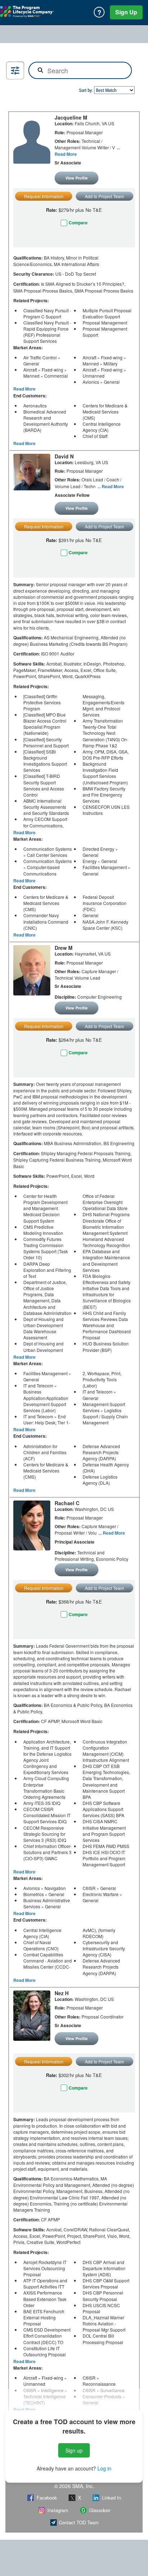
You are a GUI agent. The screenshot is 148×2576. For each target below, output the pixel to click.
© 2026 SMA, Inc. (74, 2486)
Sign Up (126, 12)
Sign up (74, 2450)
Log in (104, 2468)
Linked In (112, 2498)
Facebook (47, 2498)
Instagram (58, 2510)
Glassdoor (100, 2510)
